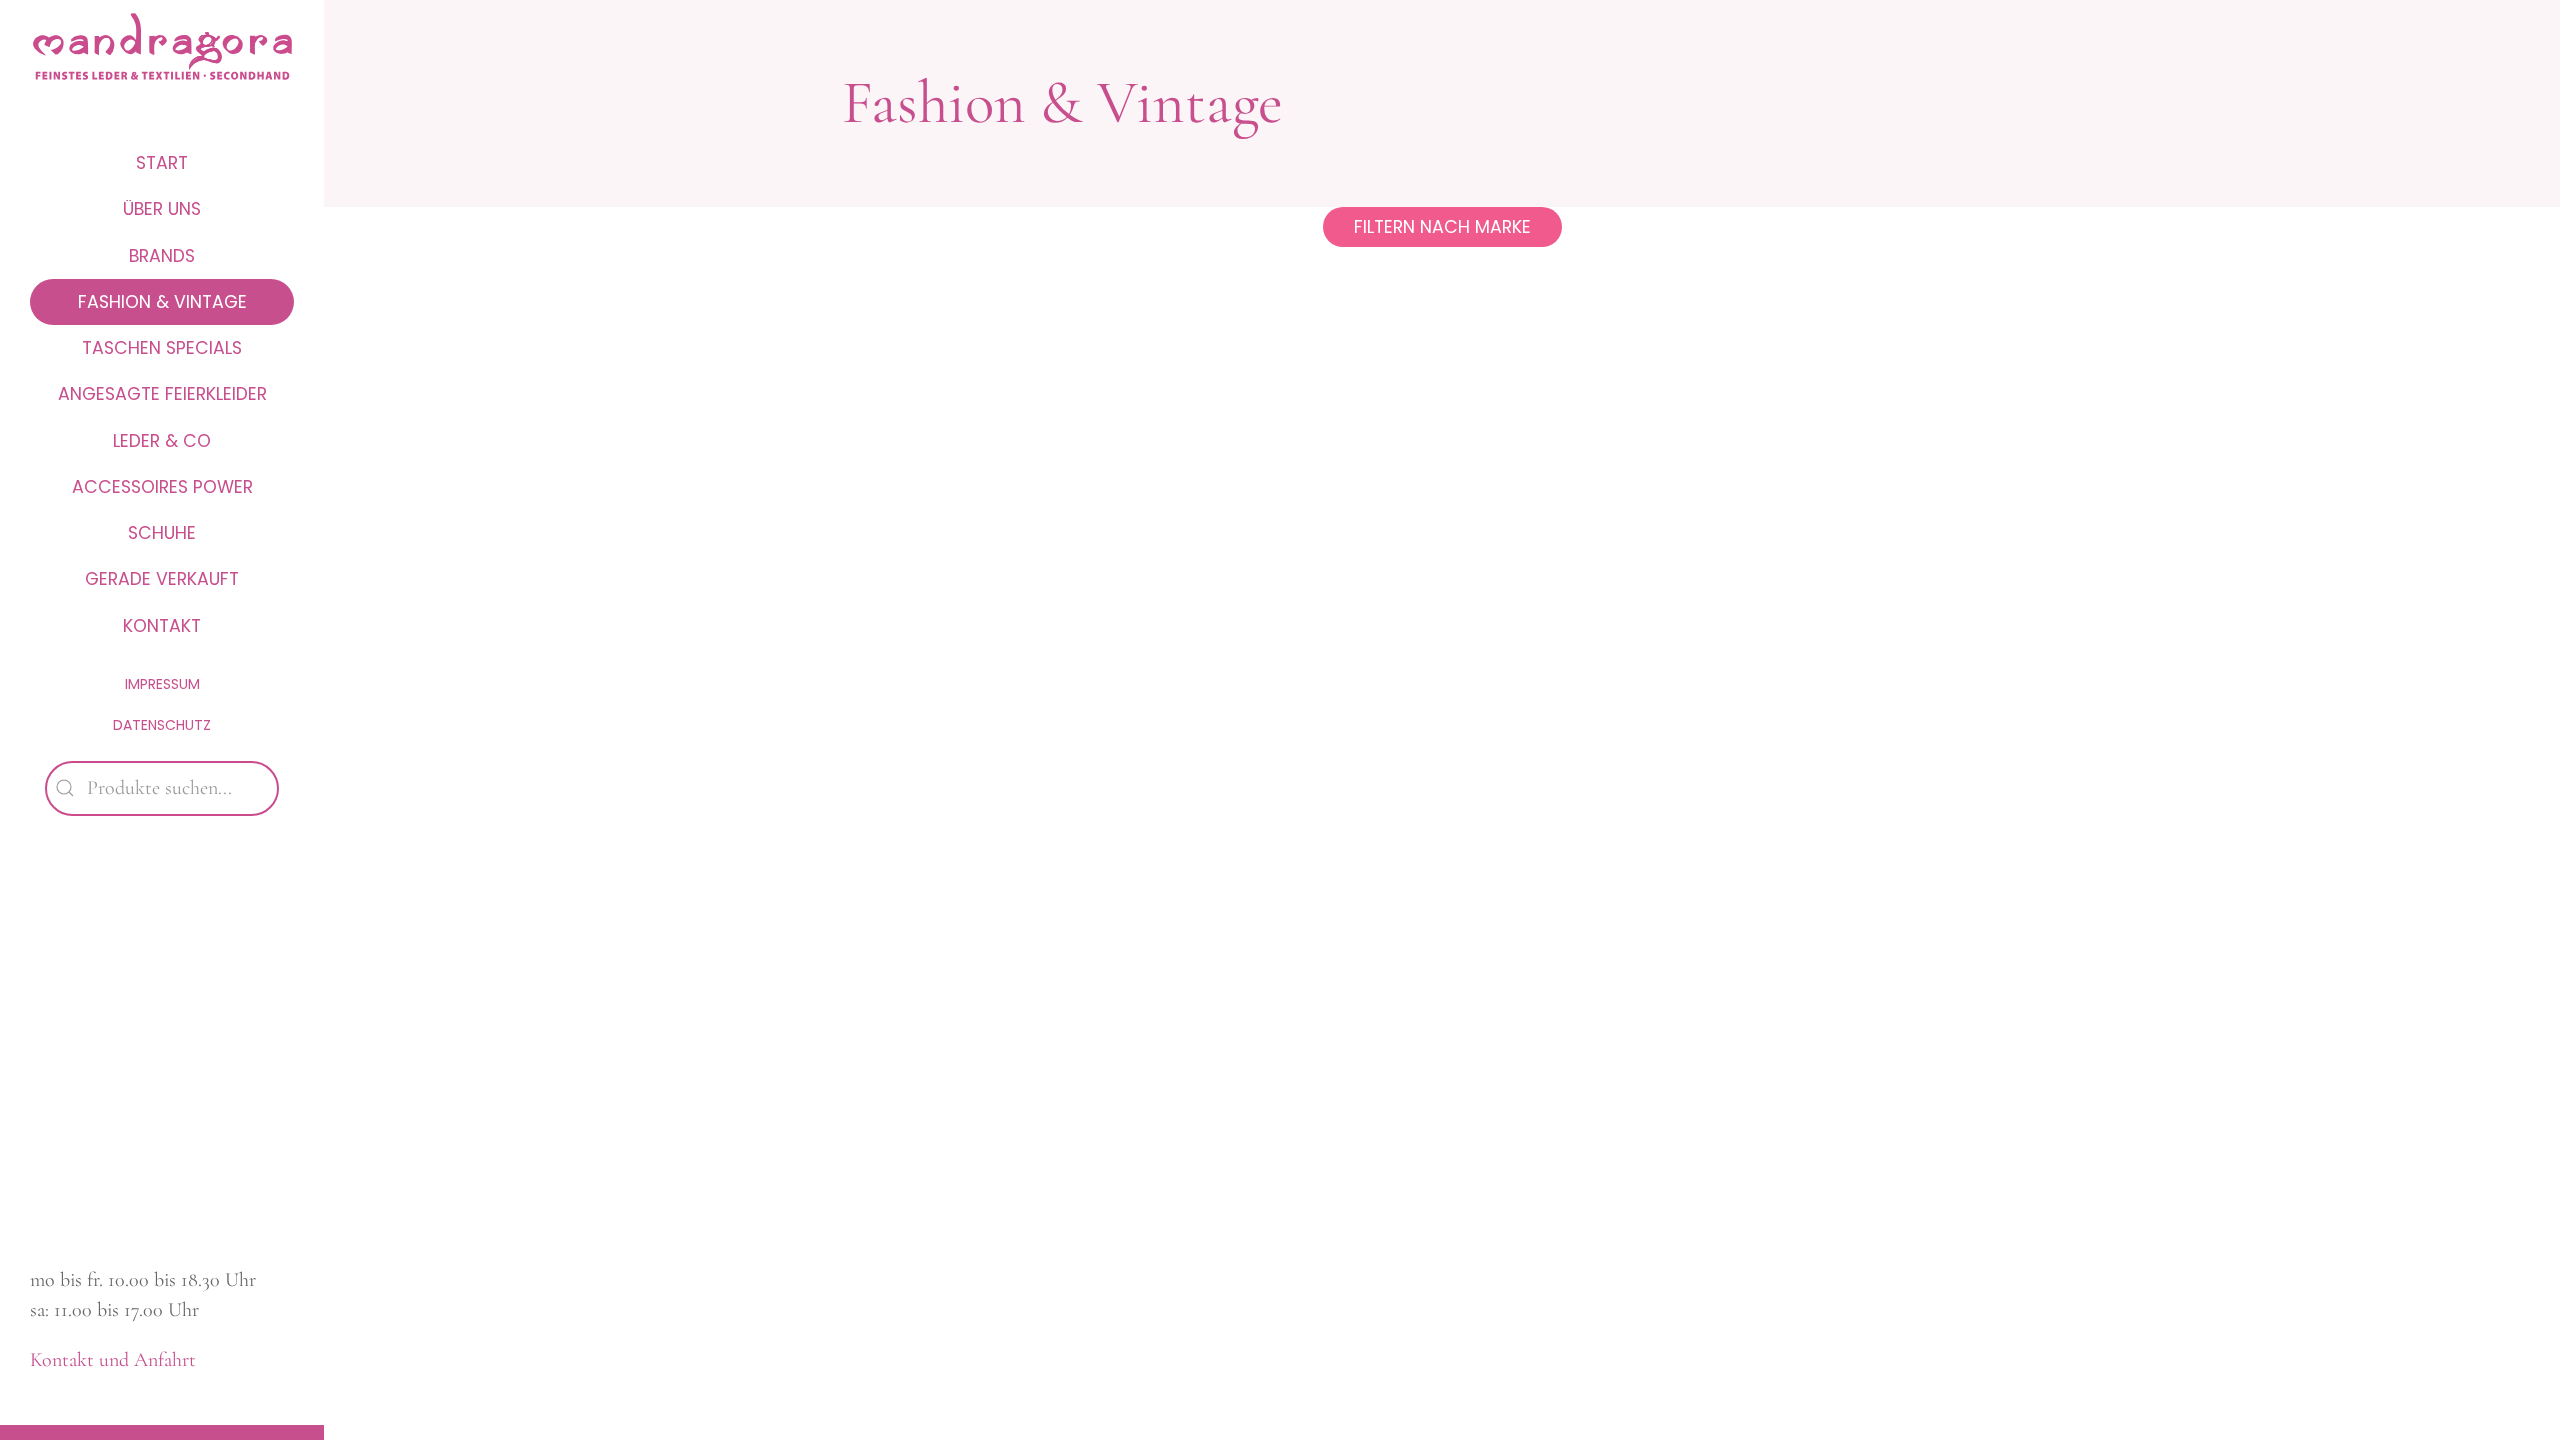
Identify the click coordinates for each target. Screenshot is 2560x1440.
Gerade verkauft (162, 579)
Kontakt (162, 626)
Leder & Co (162, 441)
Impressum (162, 684)
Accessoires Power (162, 487)
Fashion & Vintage (162, 302)
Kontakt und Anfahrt (113, 1360)
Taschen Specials (162, 348)
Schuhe (162, 533)
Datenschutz (162, 725)
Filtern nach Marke (1442, 227)
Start (162, 163)
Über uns (162, 209)
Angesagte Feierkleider (162, 394)
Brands (162, 256)
